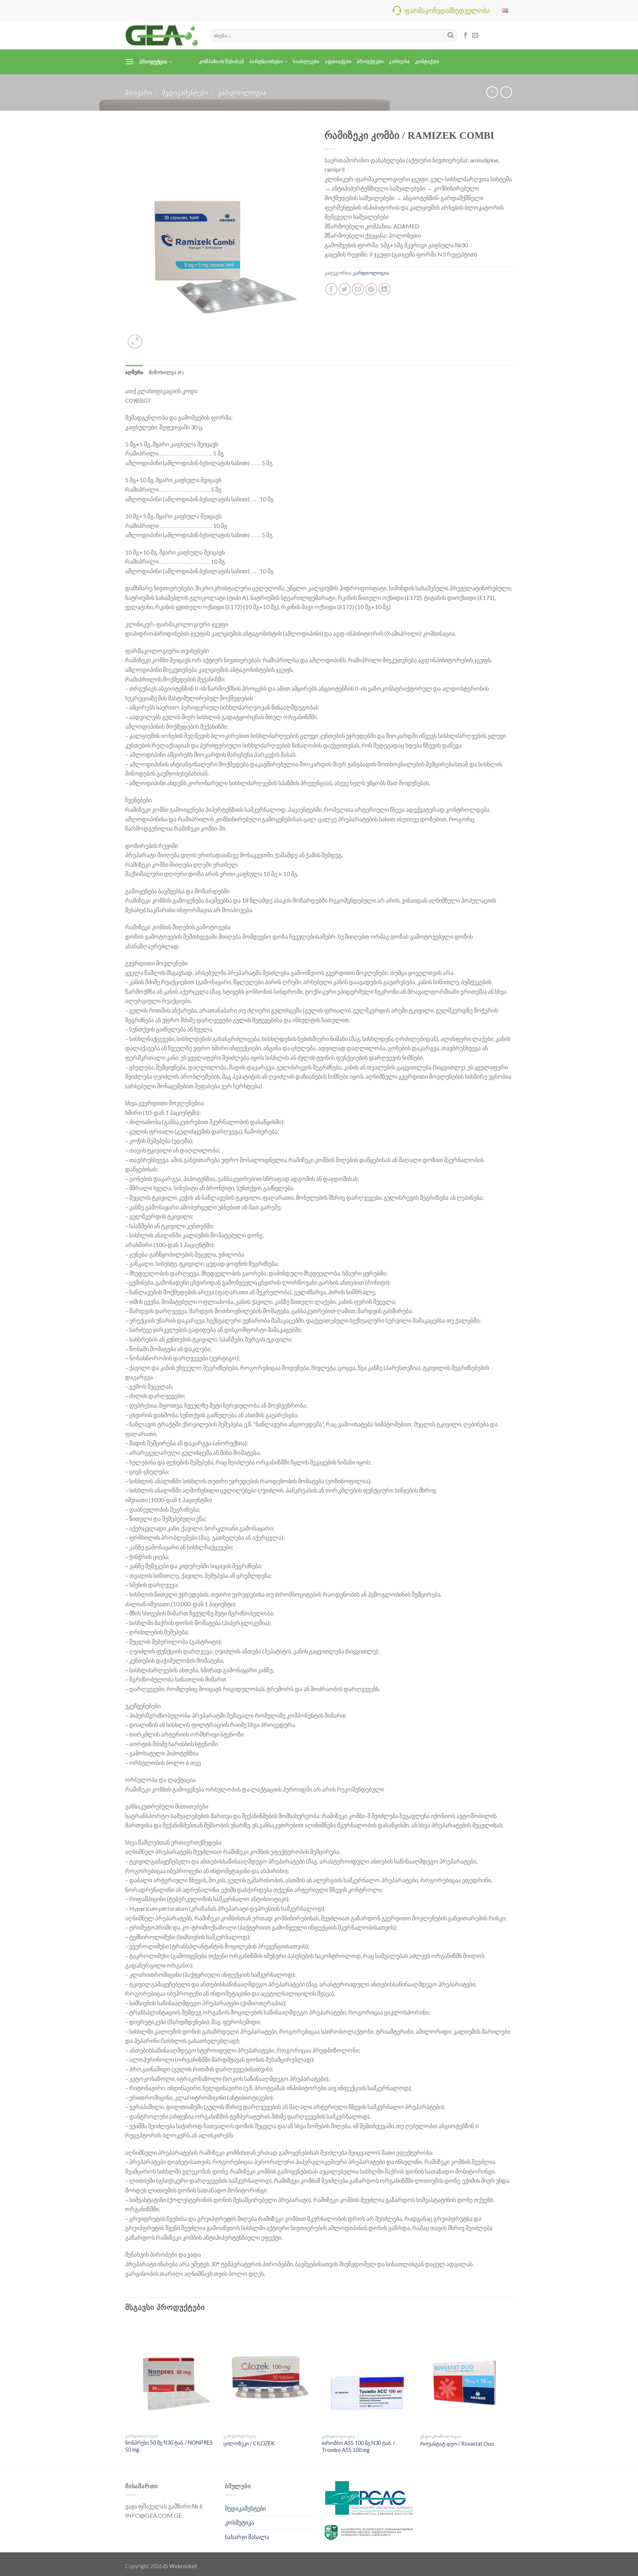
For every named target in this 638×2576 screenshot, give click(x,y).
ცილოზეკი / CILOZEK (249, 2443)
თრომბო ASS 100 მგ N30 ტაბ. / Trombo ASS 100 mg (358, 2446)
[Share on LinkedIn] (385, 289)
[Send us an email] (475, 35)
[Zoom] (135, 342)
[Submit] (450, 35)
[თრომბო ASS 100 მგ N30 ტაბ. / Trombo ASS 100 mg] (367, 2376)
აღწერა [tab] (134, 372)
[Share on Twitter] (345, 289)
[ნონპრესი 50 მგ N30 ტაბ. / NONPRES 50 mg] (171, 2375)
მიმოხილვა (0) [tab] (166, 372)
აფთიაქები (338, 62)
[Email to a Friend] (358, 289)
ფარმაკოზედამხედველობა (447, 10)
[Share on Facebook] (331, 289)
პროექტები (370, 62)
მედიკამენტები (185, 93)
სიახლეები (306, 62)
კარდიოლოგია (242, 93)
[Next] (511, 2395)
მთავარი (139, 93)
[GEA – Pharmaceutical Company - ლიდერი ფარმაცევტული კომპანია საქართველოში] (162, 35)
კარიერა (399, 62)
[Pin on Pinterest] (371, 289)
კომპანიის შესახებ (222, 62)
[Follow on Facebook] (466, 35)
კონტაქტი (427, 62)
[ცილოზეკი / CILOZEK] (269, 2375)
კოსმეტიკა (239, 2522)
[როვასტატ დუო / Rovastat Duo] (466, 2376)
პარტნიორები (266, 62)
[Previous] (126, 2395)
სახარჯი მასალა (247, 2537)
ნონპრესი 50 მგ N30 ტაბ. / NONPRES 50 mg (169, 2446)
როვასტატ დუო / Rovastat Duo (457, 2444)
